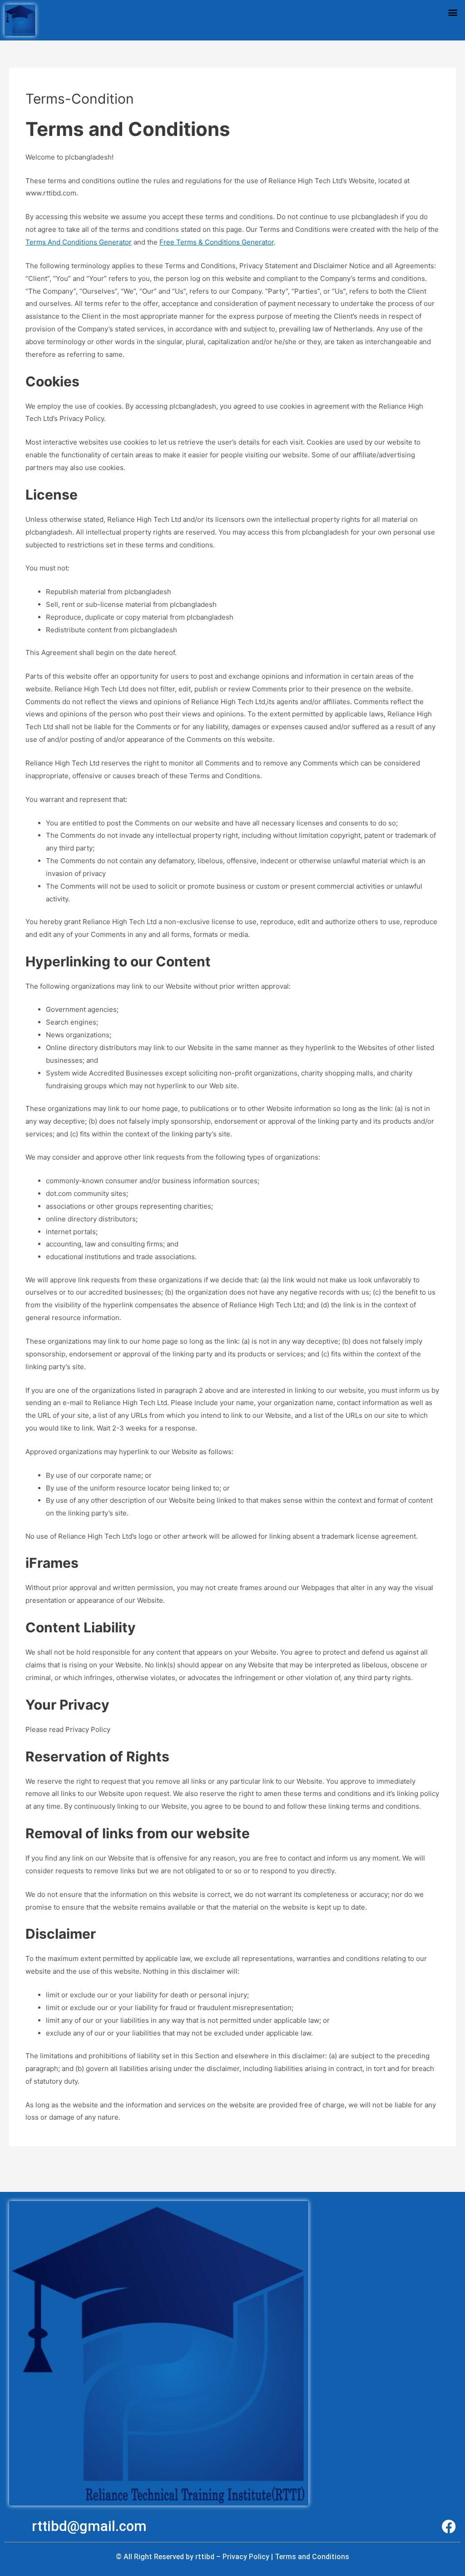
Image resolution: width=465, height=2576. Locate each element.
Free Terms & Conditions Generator (217, 242)
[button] (453, 12)
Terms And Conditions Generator (79, 242)
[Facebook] (449, 2527)
